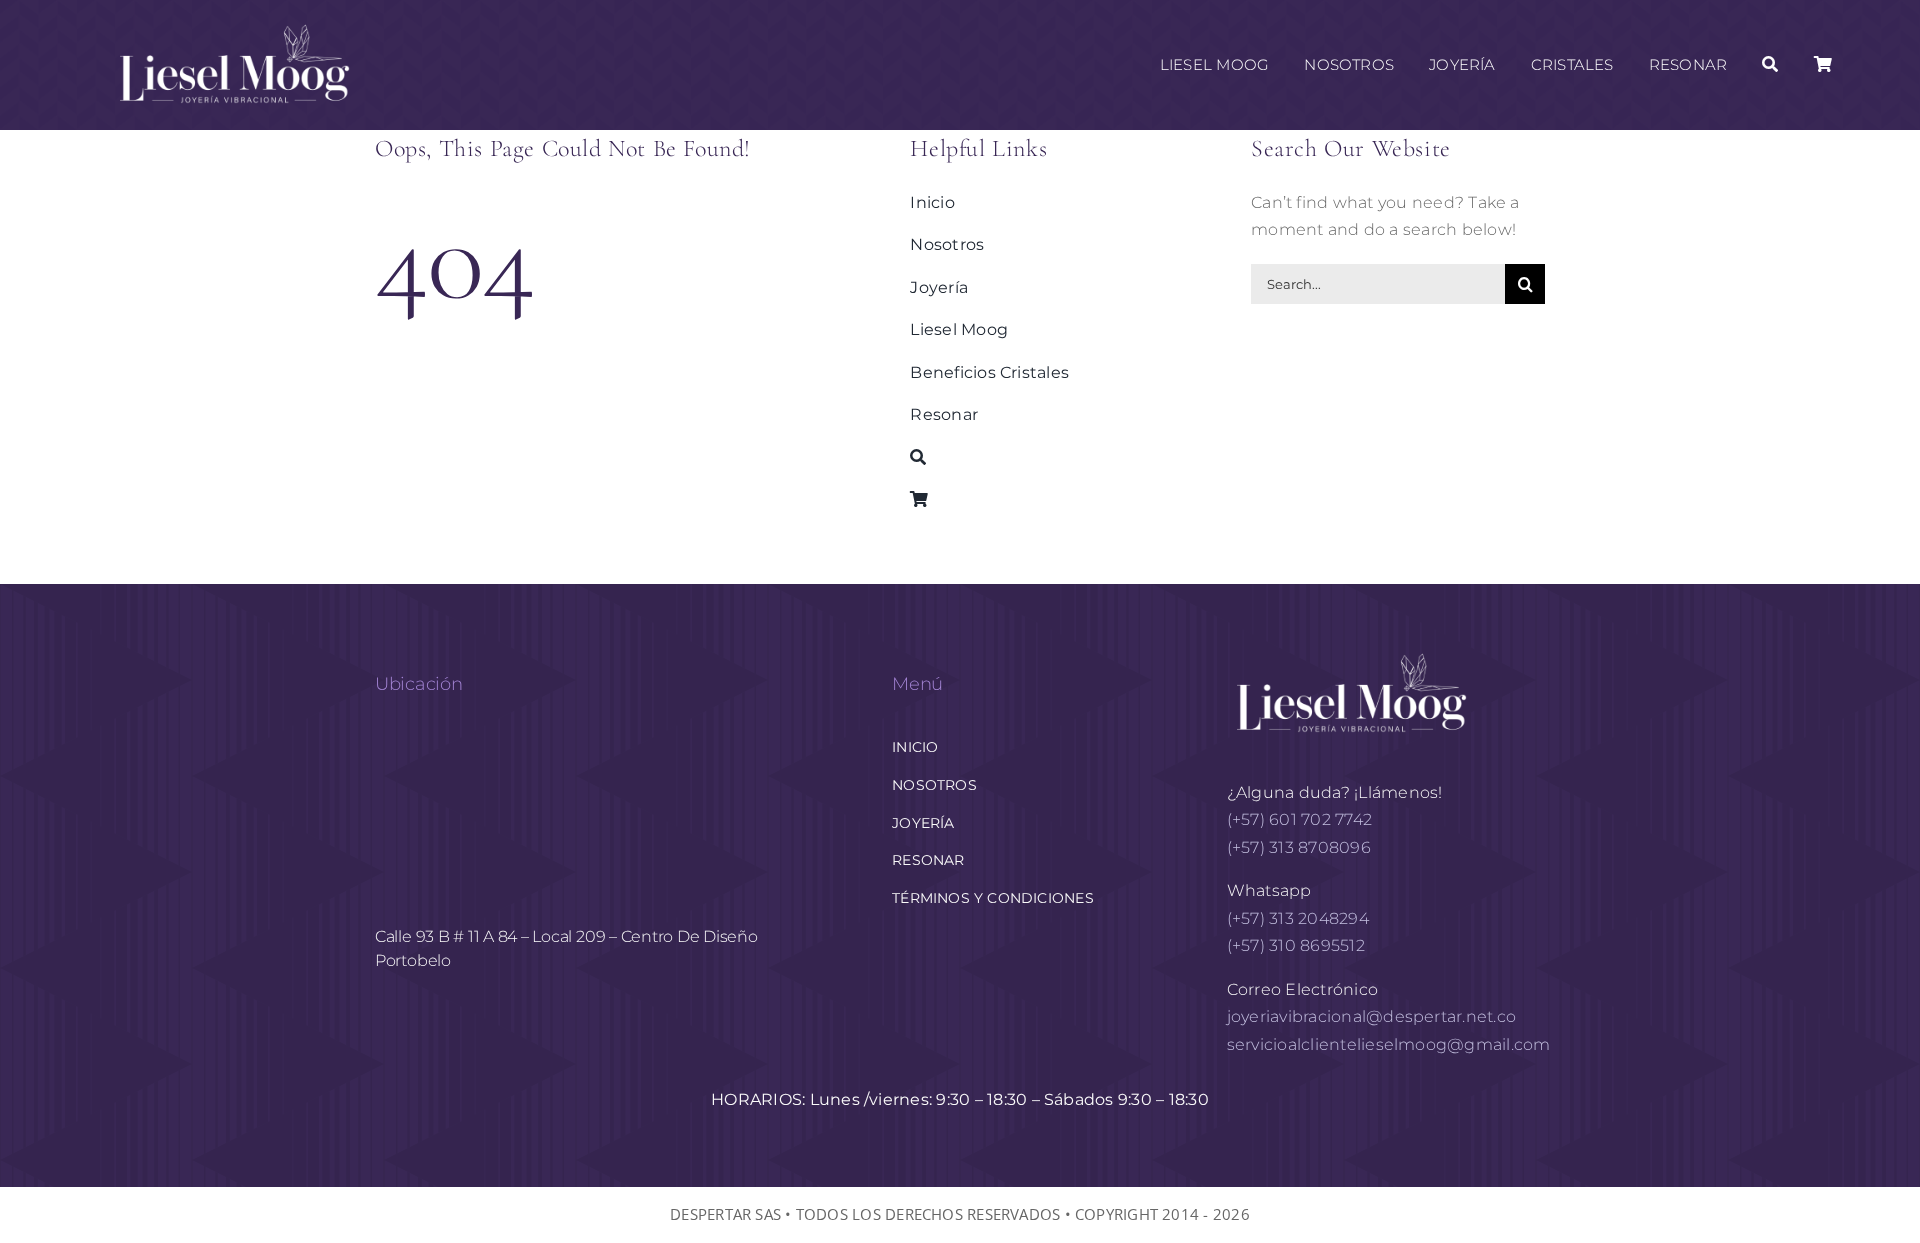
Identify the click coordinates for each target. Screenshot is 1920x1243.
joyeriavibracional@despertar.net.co (1371, 1016)
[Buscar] (1770, 65)
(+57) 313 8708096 (1301, 847)
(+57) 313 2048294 (1298, 918)
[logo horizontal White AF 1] (1352, 651)
